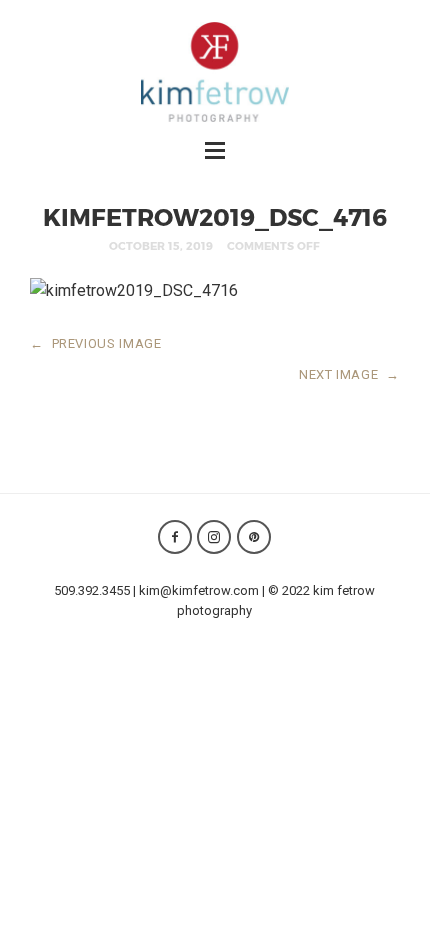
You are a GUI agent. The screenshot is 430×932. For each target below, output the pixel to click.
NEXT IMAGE (349, 374)
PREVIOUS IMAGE (96, 343)
